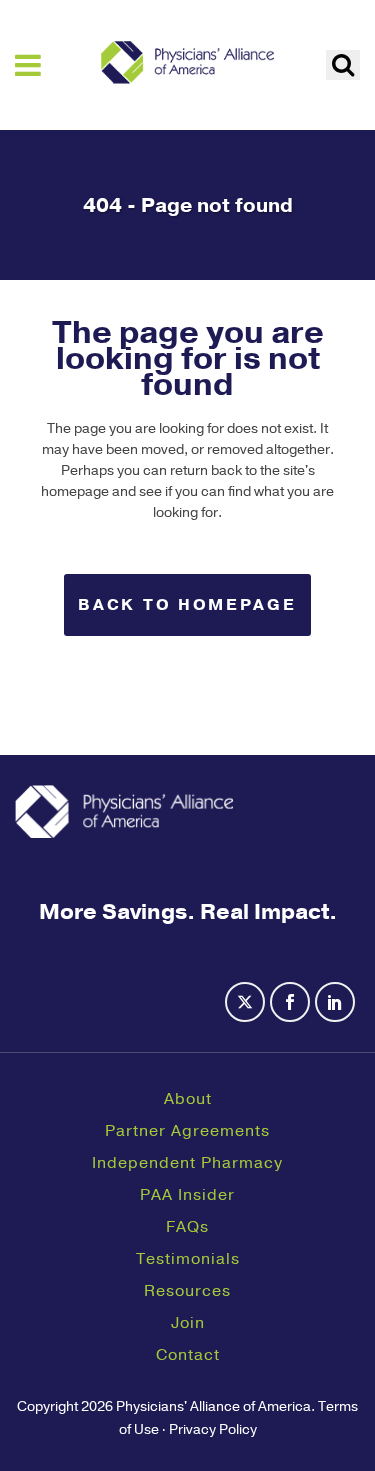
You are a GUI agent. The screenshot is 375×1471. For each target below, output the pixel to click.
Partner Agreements (187, 1131)
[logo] (187, 62)
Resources (187, 1291)
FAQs (187, 1227)
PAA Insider (187, 1195)
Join (188, 1323)
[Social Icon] (247, 1014)
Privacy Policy (213, 1429)
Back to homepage (187, 605)
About (188, 1099)
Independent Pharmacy (187, 1163)
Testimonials (188, 1259)
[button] (343, 65)
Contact (188, 1355)
